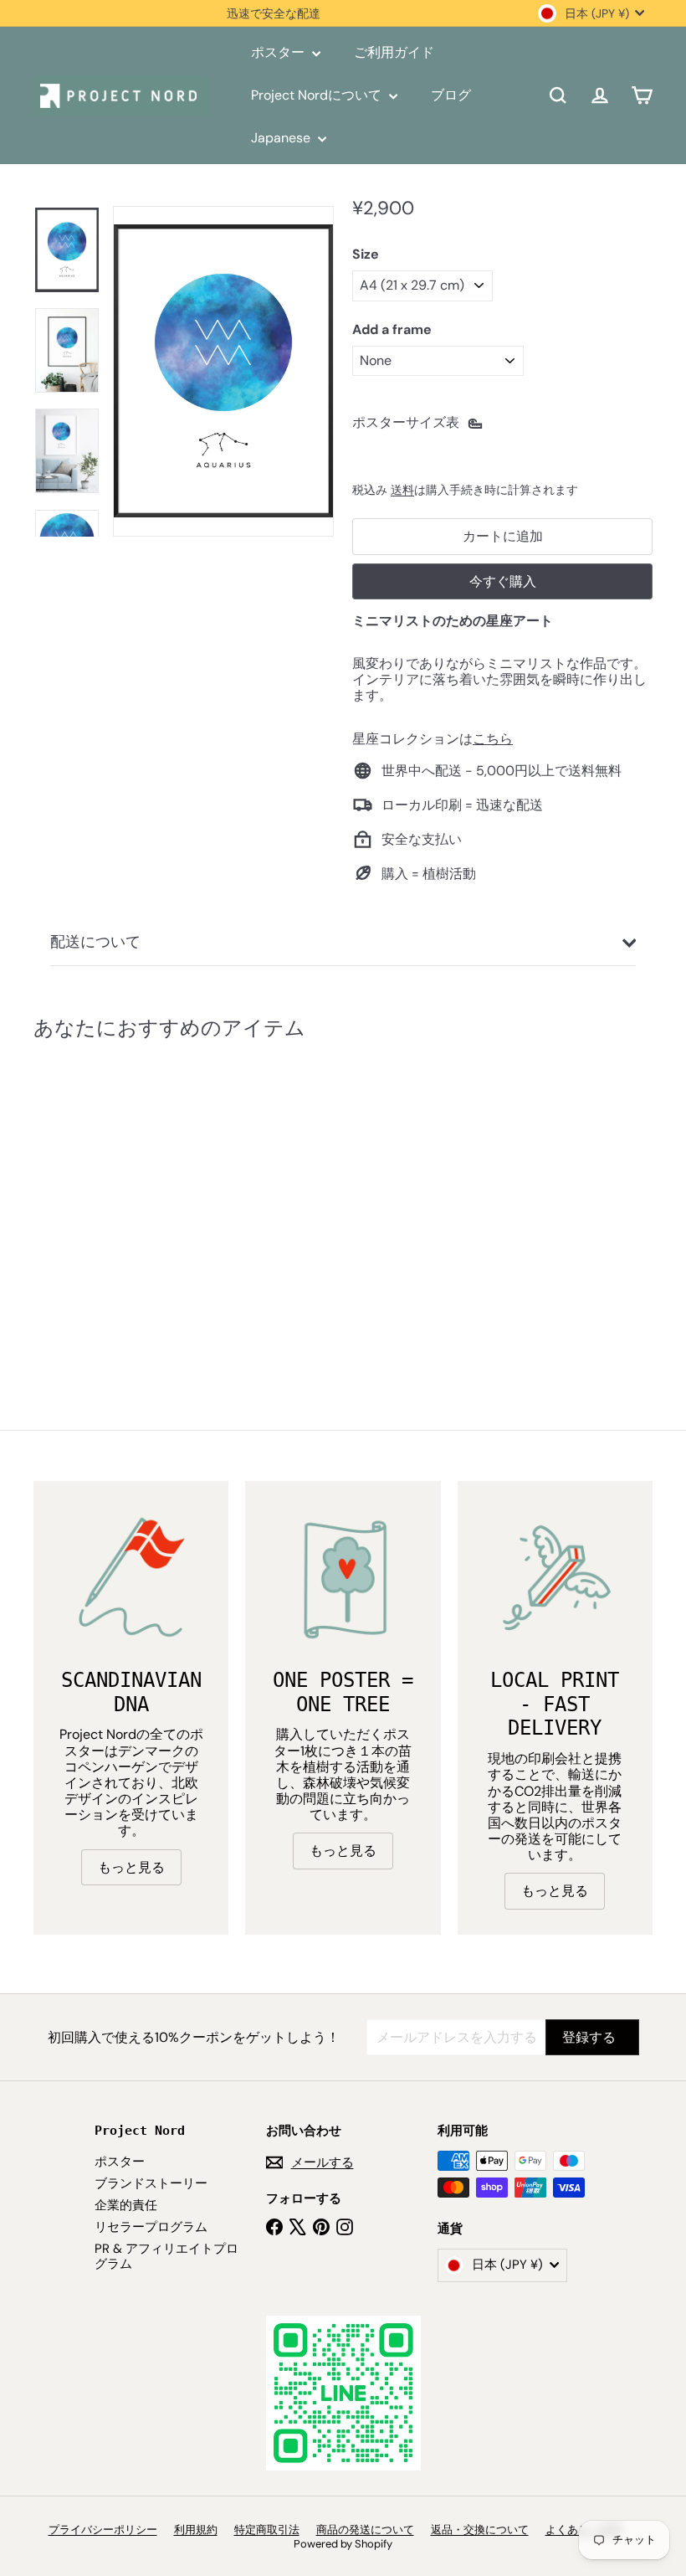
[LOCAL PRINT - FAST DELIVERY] (555, 1579)
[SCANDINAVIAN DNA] (131, 1579)
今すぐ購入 (503, 581)
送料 (402, 490)
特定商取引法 (267, 2530)
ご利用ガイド (394, 52)
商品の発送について (365, 2530)
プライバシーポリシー (103, 2530)
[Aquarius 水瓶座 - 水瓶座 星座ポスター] (78, 1198)
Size (366, 254)
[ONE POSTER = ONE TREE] (343, 1579)
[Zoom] (223, 371)
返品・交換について (480, 2530)
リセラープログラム (151, 2227)
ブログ (451, 95)
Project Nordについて (318, 95)
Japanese (282, 138)
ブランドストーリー (151, 2183)
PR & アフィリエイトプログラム (166, 2256)
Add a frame (392, 329)
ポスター (279, 52)
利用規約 (196, 2530)
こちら (493, 739)
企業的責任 (126, 2205)
